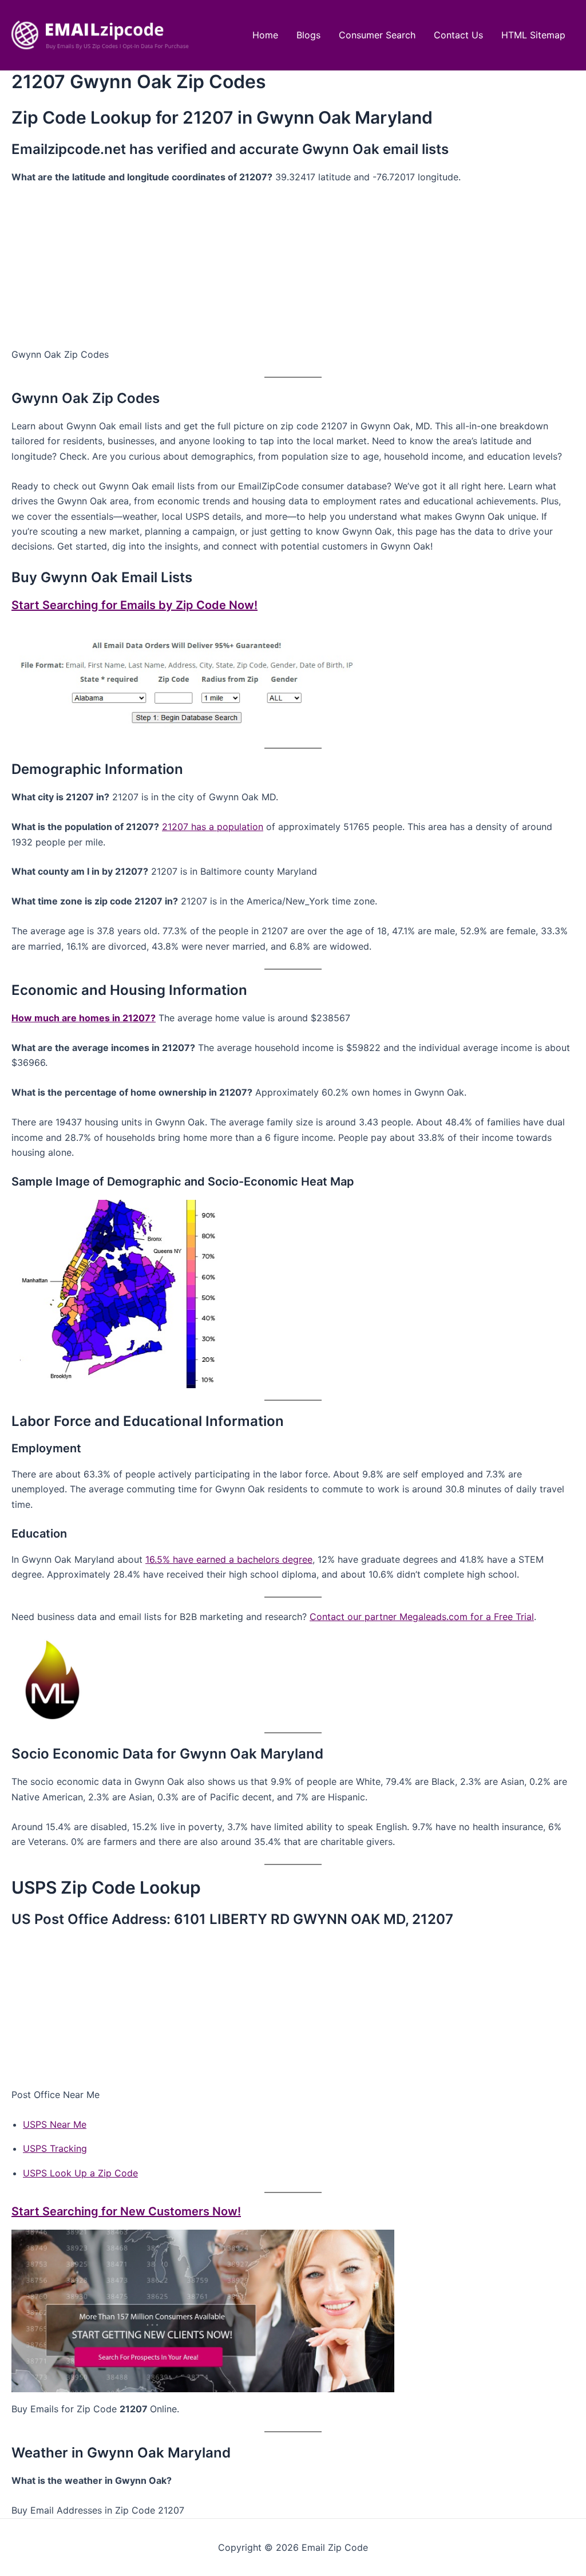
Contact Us (458, 35)
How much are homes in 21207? (84, 1018)
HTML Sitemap (533, 35)
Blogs (308, 35)
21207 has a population (213, 827)
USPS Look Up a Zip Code (80, 2173)
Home (265, 35)
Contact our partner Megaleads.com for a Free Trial (422, 1617)
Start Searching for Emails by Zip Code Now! (134, 605)
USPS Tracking (55, 2148)
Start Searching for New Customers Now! (126, 2211)
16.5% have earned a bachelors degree (229, 1559)
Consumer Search (377, 35)
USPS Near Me (55, 2124)
